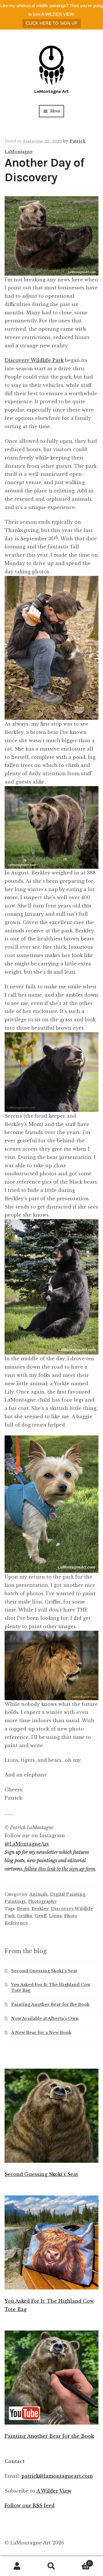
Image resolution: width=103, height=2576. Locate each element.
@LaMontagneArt (27, 1844)
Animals (39, 1894)
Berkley (40, 1909)
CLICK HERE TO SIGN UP (52, 23)
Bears (23, 1909)
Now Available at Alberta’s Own (45, 2018)
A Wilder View (54, 2491)
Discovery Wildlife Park (34, 360)
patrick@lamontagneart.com (57, 2476)
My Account (17, 2566)
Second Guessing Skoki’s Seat (44, 1971)
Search (51, 2566)
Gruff (41, 1916)
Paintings (15, 1901)
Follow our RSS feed (30, 2505)
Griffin (25, 1916)
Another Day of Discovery (44, 170)
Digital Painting (68, 1894)
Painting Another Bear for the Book (50, 2004)
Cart (80, 2562)
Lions (55, 1916)
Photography (42, 1901)
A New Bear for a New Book (41, 2033)
